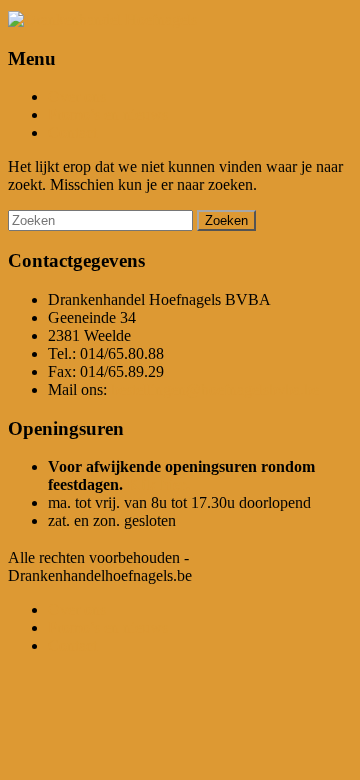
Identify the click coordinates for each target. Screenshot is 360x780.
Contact (72, 132)
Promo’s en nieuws (108, 114)
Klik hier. (158, 484)
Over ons (77, 96)
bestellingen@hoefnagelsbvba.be (215, 389)
